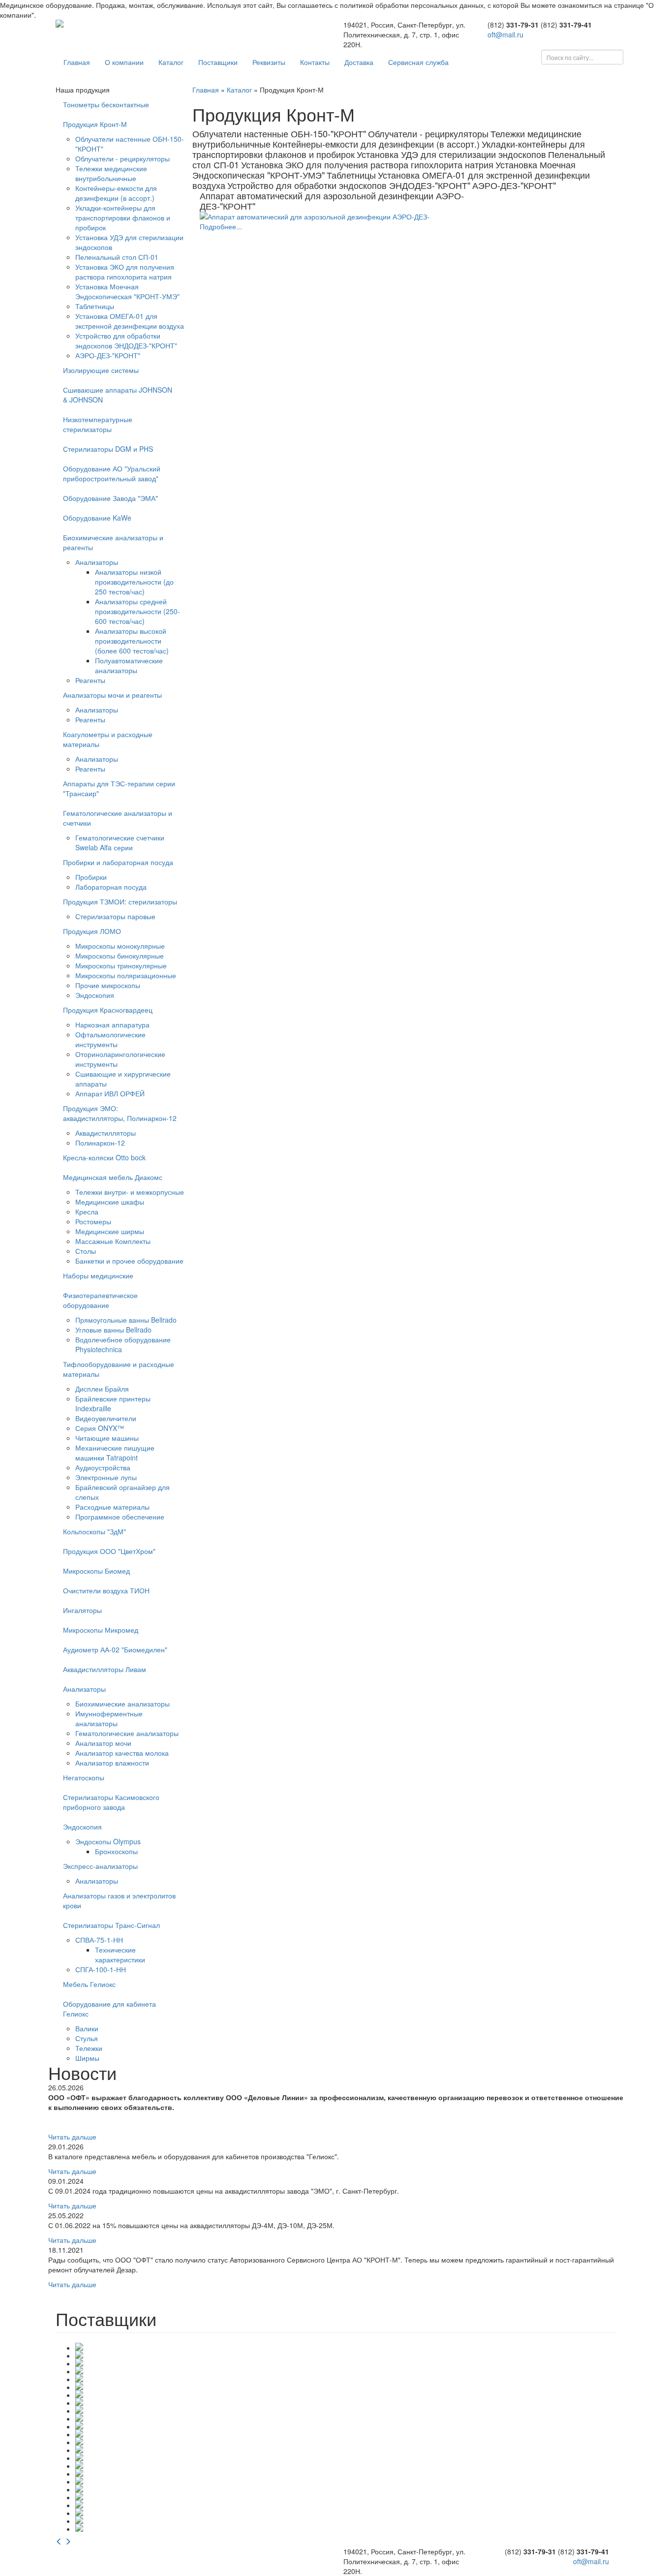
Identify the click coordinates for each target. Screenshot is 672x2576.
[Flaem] (346, 2347)
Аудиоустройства (103, 1467)
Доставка (359, 62)
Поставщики (218, 62)
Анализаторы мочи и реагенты (112, 695)
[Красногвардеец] (346, 2457)
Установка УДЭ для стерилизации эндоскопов (451, 154)
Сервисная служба (418, 62)
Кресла (87, 1211)
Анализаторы (97, 562)
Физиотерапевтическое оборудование (100, 1300)
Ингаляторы (82, 1610)
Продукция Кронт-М (95, 124)
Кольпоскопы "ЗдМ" (94, 1531)
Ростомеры (93, 1221)
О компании (124, 62)
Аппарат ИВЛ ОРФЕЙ (110, 1093)
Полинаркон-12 (100, 1143)
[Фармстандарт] (346, 2512)
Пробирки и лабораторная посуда (118, 862)
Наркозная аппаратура (112, 1024)
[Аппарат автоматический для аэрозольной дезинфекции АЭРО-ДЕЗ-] (340, 217)
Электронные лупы (106, 1477)
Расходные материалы (112, 1507)
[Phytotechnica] (346, 2394)
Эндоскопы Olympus (108, 1841)
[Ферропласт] (346, 2520)
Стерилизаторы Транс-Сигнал (111, 1925)
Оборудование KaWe (97, 518)
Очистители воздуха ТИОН (106, 1590)
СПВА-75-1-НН (99, 1940)
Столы (86, 1251)
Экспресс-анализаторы (100, 1866)
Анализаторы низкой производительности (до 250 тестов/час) (134, 582)
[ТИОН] (346, 2504)
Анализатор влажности (112, 1763)
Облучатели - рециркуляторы (122, 158)
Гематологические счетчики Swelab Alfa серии (120, 842)
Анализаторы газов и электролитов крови (119, 1900)
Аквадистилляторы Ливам (105, 1669)
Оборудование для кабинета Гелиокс (109, 2009)
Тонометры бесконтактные (106, 104)
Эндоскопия (95, 995)
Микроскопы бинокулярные (120, 956)
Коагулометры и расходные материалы (108, 739)
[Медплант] (346, 2488)
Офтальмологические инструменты (110, 1039)
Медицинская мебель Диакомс (113, 1177)
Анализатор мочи (103, 1743)
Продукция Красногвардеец (108, 1010)
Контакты (315, 62)
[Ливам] (346, 2473)
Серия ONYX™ (100, 1428)
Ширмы (87, 2058)
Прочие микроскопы (108, 985)
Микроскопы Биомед (96, 1571)
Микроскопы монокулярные (120, 946)
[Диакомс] (346, 2433)
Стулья (87, 2038)
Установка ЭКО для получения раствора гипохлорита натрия (125, 272)
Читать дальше (72, 2137)
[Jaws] (346, 2378)
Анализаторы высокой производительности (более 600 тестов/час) (132, 641)
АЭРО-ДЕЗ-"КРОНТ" (108, 355)
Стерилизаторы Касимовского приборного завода (111, 1802)
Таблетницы (95, 306)
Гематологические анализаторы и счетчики (118, 818)
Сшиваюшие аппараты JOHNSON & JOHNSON (118, 395)
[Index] (346, 2370)
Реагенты (90, 680)
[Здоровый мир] (346, 2441)
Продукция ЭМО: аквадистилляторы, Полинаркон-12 (120, 1113)
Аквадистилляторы (106, 1133)
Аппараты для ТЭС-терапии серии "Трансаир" (119, 788)
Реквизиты (269, 62)
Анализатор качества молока (122, 1753)
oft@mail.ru (505, 34)
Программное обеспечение (120, 1517)
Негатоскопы (84, 1777)
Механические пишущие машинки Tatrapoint (115, 1453)
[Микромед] (346, 2496)
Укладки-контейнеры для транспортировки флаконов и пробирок (123, 217)
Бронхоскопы (116, 1851)
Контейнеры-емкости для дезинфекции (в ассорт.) (116, 193)
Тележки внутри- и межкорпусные (130, 1192)
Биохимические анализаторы (122, 1704)
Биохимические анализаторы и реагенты (113, 542)
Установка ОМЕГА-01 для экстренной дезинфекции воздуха (130, 321)
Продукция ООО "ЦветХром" (109, 1551)
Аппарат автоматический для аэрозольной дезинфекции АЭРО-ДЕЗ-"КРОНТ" (332, 201)
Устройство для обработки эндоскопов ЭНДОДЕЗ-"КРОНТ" (126, 341)
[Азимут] (346, 2449)
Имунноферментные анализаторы (109, 1718)
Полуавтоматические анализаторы (129, 665)
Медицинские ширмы (110, 1231)
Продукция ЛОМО (92, 931)
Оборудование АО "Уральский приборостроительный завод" (112, 473)
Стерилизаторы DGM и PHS (108, 449)
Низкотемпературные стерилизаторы (98, 424)
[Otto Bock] (346, 2386)
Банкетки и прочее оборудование (129, 1261)
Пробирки (91, 877)
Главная (77, 62)
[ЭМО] (346, 2528)
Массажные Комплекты (113, 1241)
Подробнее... (221, 226)
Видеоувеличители (106, 1418)
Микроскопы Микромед (101, 1630)
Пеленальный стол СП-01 (117, 257)
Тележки (89, 2048)
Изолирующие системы (101, 370)
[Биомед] (346, 2418)
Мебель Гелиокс (89, 1984)
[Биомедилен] (346, 2425)
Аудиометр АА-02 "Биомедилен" (115, 1649)
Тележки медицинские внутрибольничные (111, 173)
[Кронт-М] (346, 2465)
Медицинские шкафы (110, 1202)
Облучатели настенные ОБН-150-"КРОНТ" (279, 133)
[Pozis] (346, 2402)
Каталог (171, 62)
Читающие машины (107, 1438)
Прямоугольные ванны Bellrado (126, 1320)
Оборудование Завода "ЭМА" (110, 498)
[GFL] (346, 2362)
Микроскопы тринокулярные (121, 965)
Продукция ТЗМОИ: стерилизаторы (120, 901)
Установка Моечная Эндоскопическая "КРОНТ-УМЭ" (127, 291)
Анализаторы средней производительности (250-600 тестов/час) (137, 611)
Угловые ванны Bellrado (113, 1330)
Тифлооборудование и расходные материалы (119, 1369)
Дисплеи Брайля (102, 1389)
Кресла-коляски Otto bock (104, 1157)
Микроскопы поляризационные (126, 975)
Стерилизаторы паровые (115, 916)
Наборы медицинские (98, 1275)
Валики (87, 2028)
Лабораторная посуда (111, 887)
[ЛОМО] (346, 2481)
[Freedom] (346, 2355)
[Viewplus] (346, 2410)
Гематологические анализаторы (127, 1733)
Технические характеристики (120, 1955)
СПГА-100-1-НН (101, 1969)
